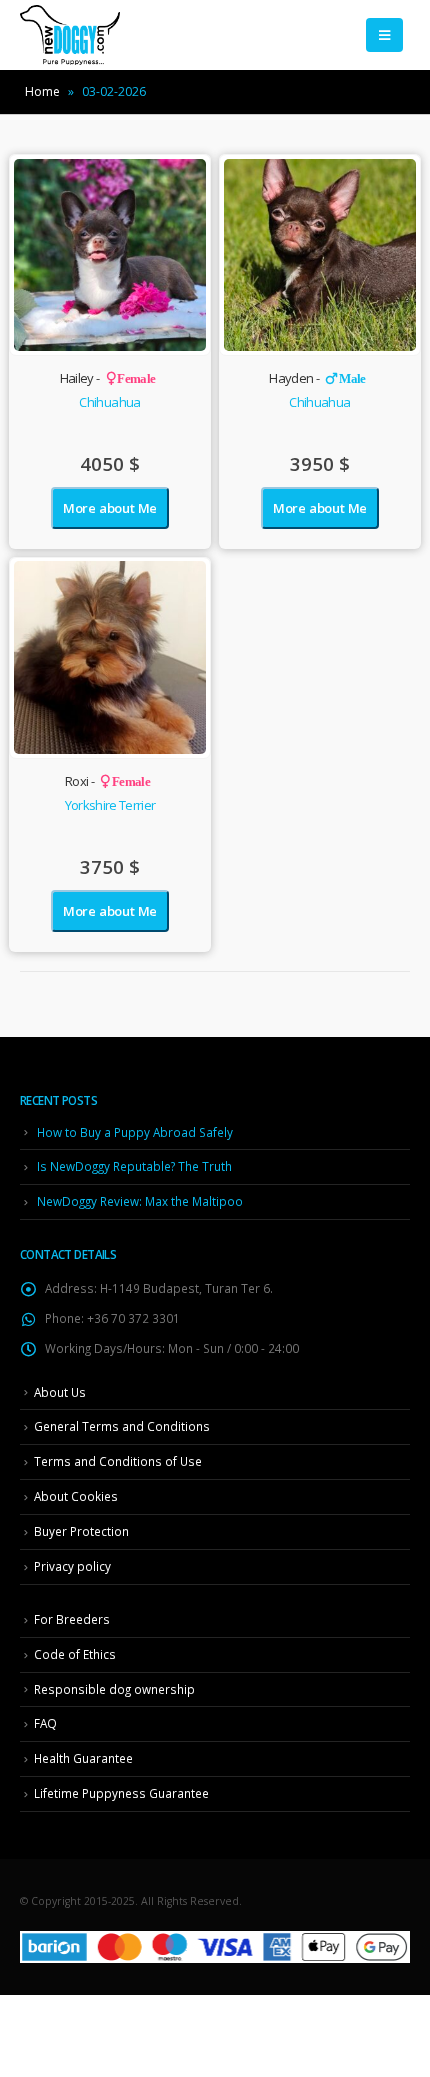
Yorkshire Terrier (110, 805)
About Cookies (76, 1496)
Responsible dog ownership (114, 1689)
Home (42, 91)
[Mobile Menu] (384, 35)
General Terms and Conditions (122, 1426)
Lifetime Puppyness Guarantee (121, 1793)
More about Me (110, 508)
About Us (60, 1392)
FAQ (45, 1723)
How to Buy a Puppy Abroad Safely (135, 1132)
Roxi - (107, 781)
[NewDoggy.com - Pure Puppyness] (70, 35)
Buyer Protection (81, 1531)
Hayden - (317, 378)
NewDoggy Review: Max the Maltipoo (140, 1201)
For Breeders (72, 1619)
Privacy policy (72, 1566)
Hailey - (108, 378)
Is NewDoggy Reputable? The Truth (134, 1166)
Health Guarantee (83, 1758)
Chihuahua (109, 402)
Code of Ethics (75, 1654)
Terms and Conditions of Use (118, 1461)
